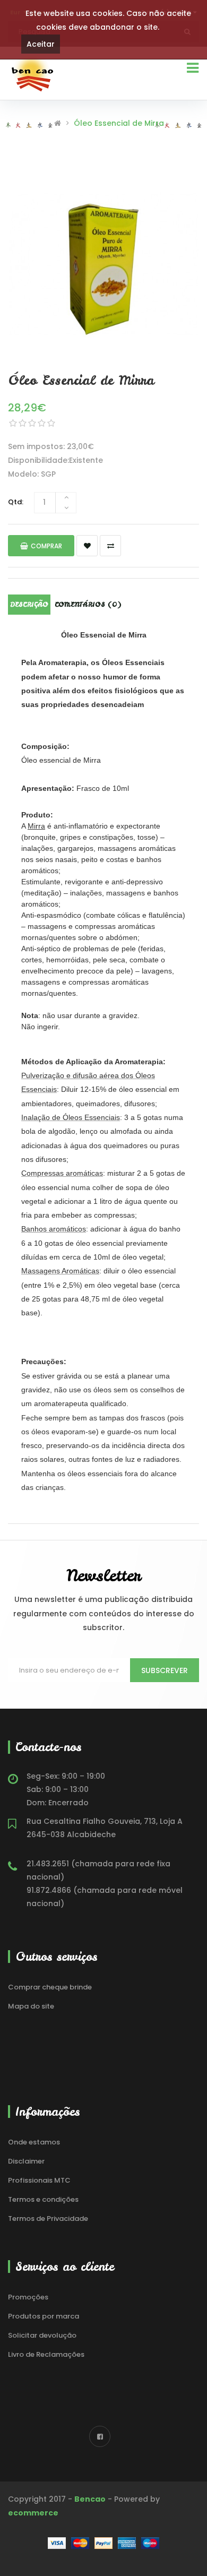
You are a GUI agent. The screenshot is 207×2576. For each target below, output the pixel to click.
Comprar (46, 546)
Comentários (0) (88, 605)
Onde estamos (34, 2142)
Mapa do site (31, 2006)
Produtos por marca (44, 2316)
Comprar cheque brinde (50, 1987)
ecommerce (33, 2513)
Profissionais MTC (39, 2180)
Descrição (29, 605)
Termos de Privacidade (48, 2219)
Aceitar (41, 44)
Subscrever (165, 1670)
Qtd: (16, 502)
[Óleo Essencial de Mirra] (103, 264)
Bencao (90, 2499)
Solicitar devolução (42, 2335)
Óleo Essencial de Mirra (119, 123)
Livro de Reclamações (46, 2354)
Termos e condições (43, 2199)
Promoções (28, 2297)
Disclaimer (26, 2161)
